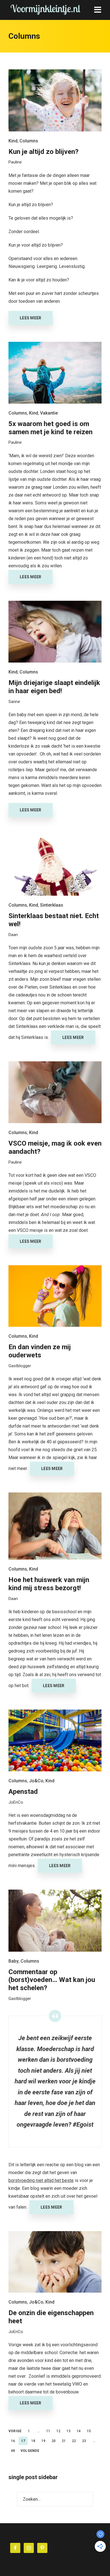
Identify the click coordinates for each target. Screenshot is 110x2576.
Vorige (15, 2431)
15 (89, 2431)
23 (84, 2441)
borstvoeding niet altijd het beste (41, 2180)
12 (58, 2431)
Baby (14, 1961)
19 (43, 2441)
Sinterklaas (52, 905)
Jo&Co (36, 1781)
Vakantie (49, 413)
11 (48, 2431)
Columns (29, 141)
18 (33, 2441)
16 (13, 2441)
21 (64, 2441)
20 (54, 2441)
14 (79, 2431)
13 (69, 2431)
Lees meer (31, 318)
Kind (13, 141)
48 (13, 2451)
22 (74, 2441)
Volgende (30, 2451)
